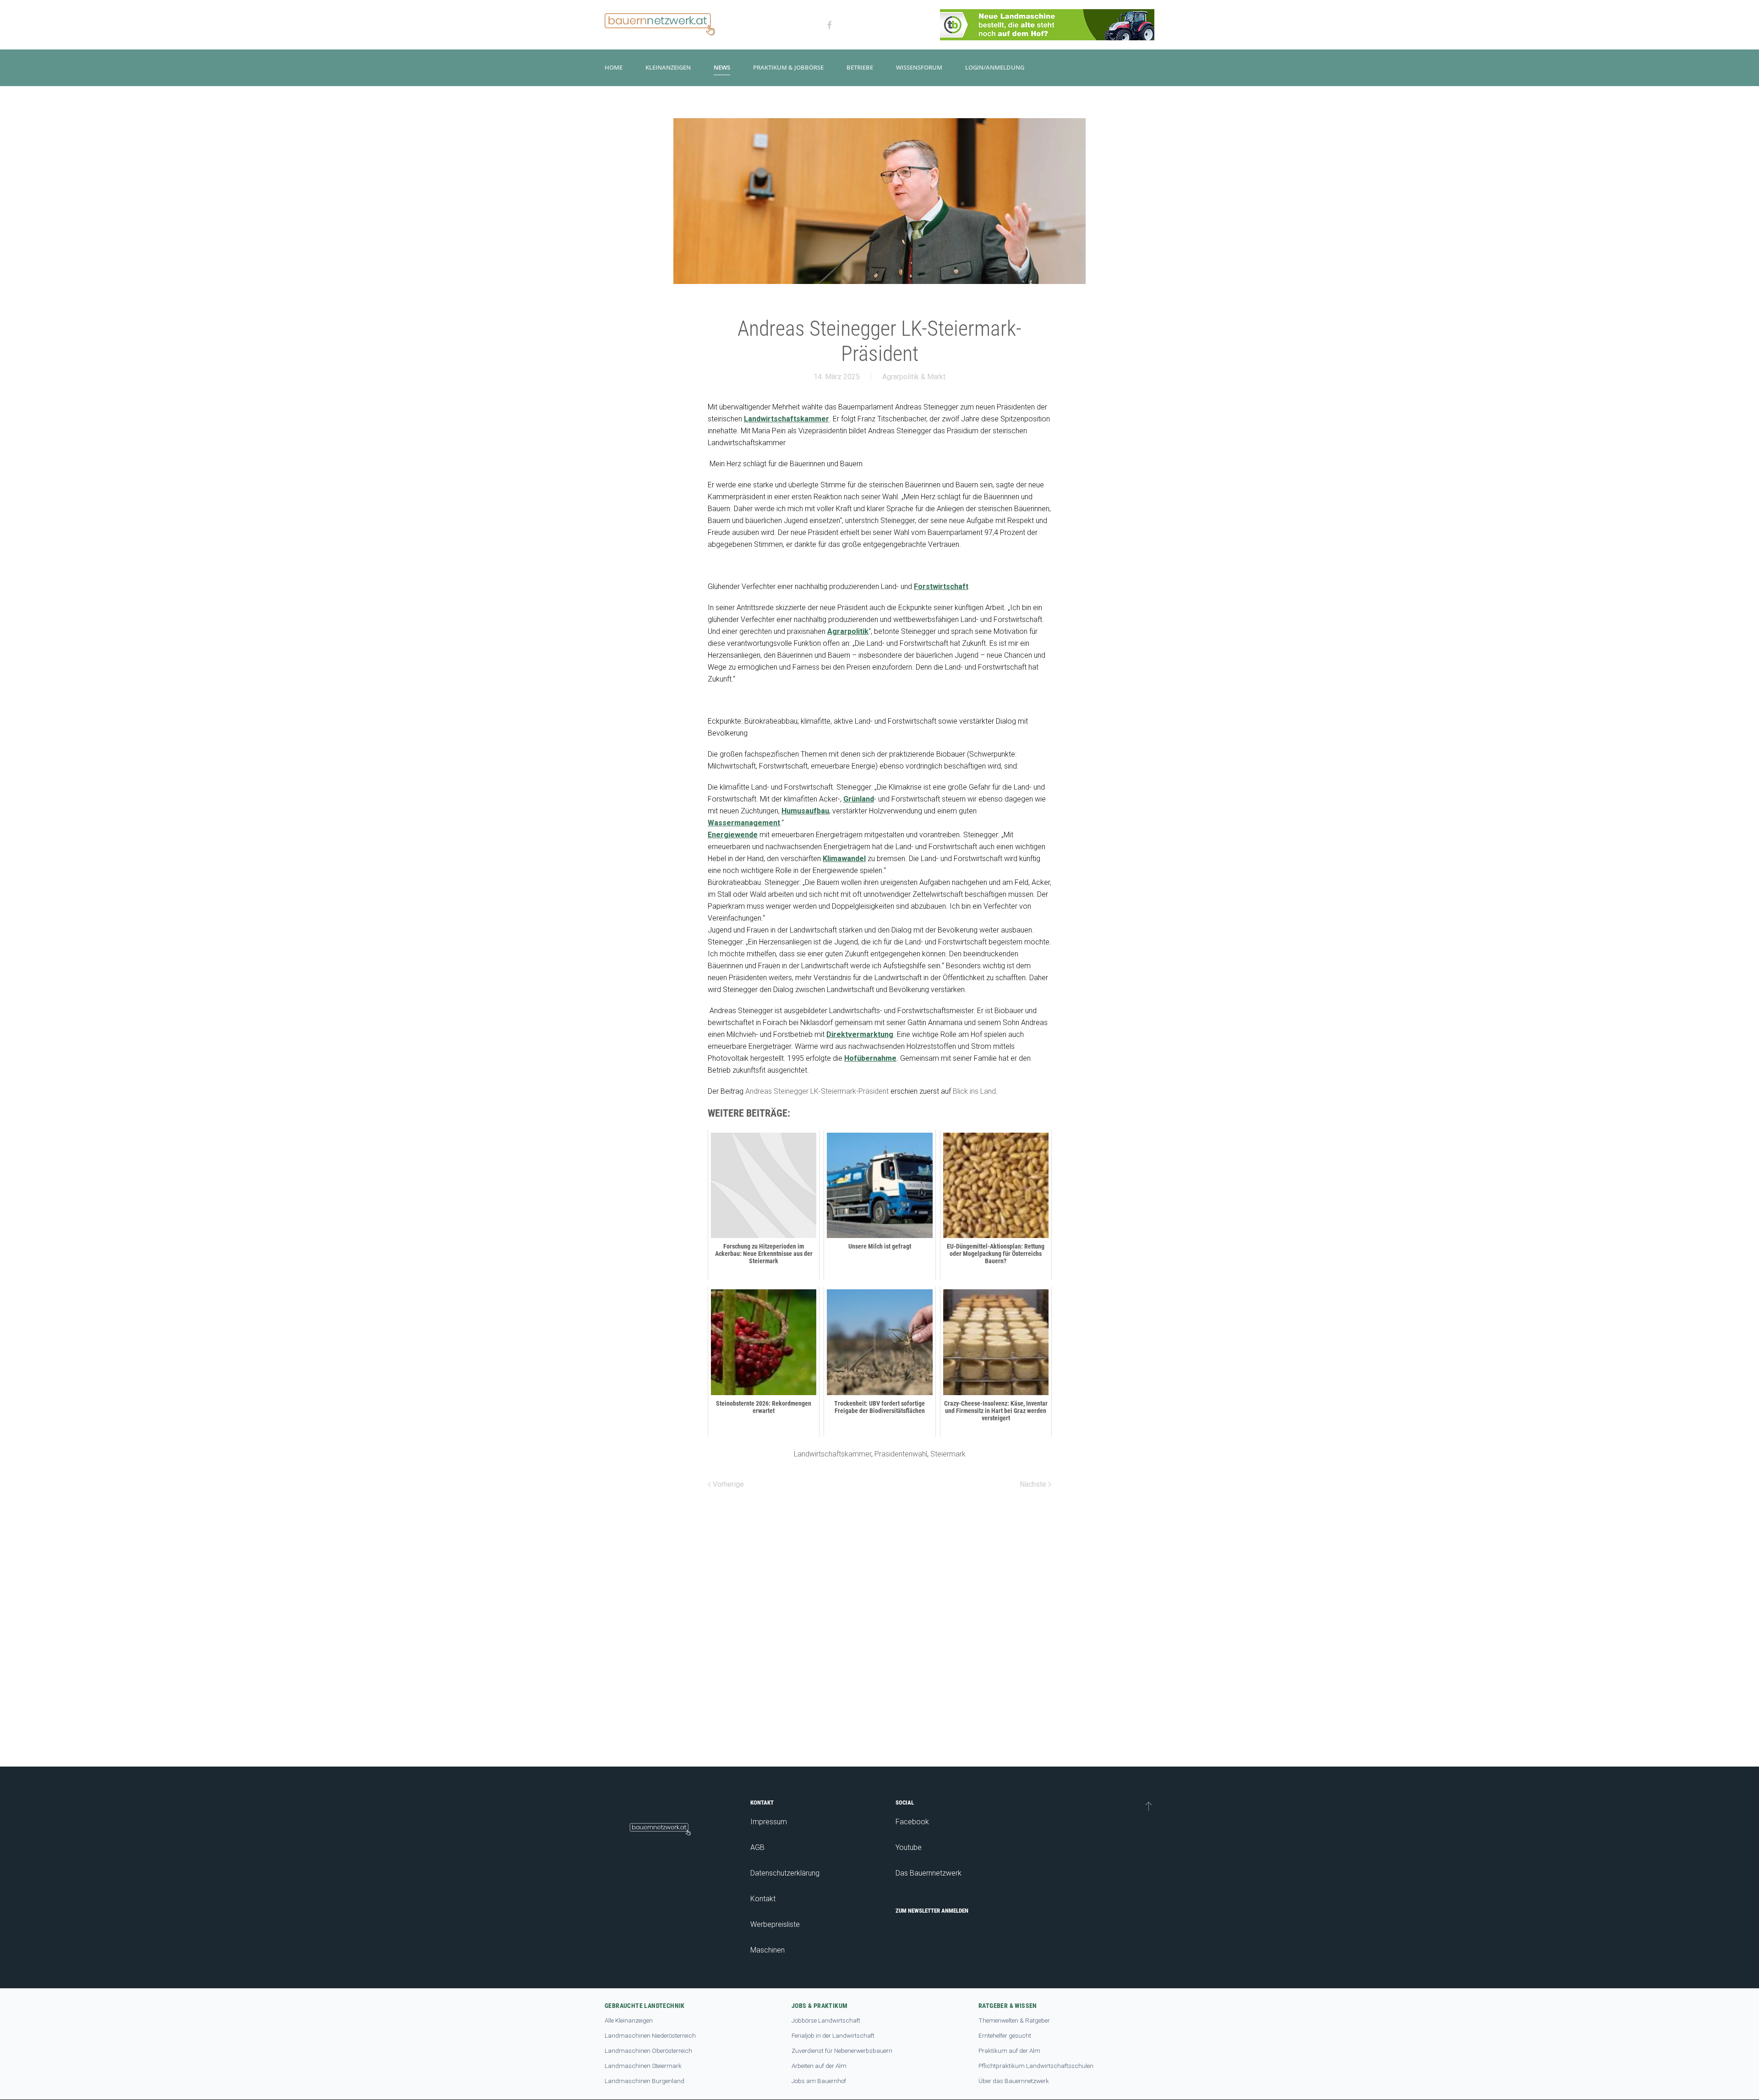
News (722, 67)
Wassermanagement (744, 823)
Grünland (859, 799)
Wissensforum (919, 67)
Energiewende (733, 835)
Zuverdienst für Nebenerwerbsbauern (842, 2051)
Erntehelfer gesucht (1005, 2035)
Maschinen (768, 1950)
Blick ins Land (974, 1091)
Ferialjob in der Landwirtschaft (833, 2035)
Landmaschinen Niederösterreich (650, 2035)
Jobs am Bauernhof (819, 2081)
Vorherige (727, 1484)
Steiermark (948, 1454)
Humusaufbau (805, 811)
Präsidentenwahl (901, 1454)
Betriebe (860, 67)
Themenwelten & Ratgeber (1014, 2020)
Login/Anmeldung (995, 67)
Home (614, 67)
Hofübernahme (870, 1058)
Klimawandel (844, 859)
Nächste (1034, 1484)
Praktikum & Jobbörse (788, 67)
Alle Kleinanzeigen (629, 2020)
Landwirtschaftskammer (787, 419)
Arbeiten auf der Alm (819, 2066)
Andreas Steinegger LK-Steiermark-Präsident (817, 1091)
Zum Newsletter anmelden (932, 1911)
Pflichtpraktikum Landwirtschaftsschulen (1036, 2066)
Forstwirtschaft (941, 586)
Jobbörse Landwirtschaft (826, 2020)
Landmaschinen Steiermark (643, 2066)
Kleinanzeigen (668, 67)
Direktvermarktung (860, 1034)
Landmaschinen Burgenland (645, 2081)
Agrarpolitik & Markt (914, 377)
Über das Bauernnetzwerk (1014, 2081)
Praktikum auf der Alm (1009, 2051)
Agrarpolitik (848, 631)
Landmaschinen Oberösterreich (648, 2051)
